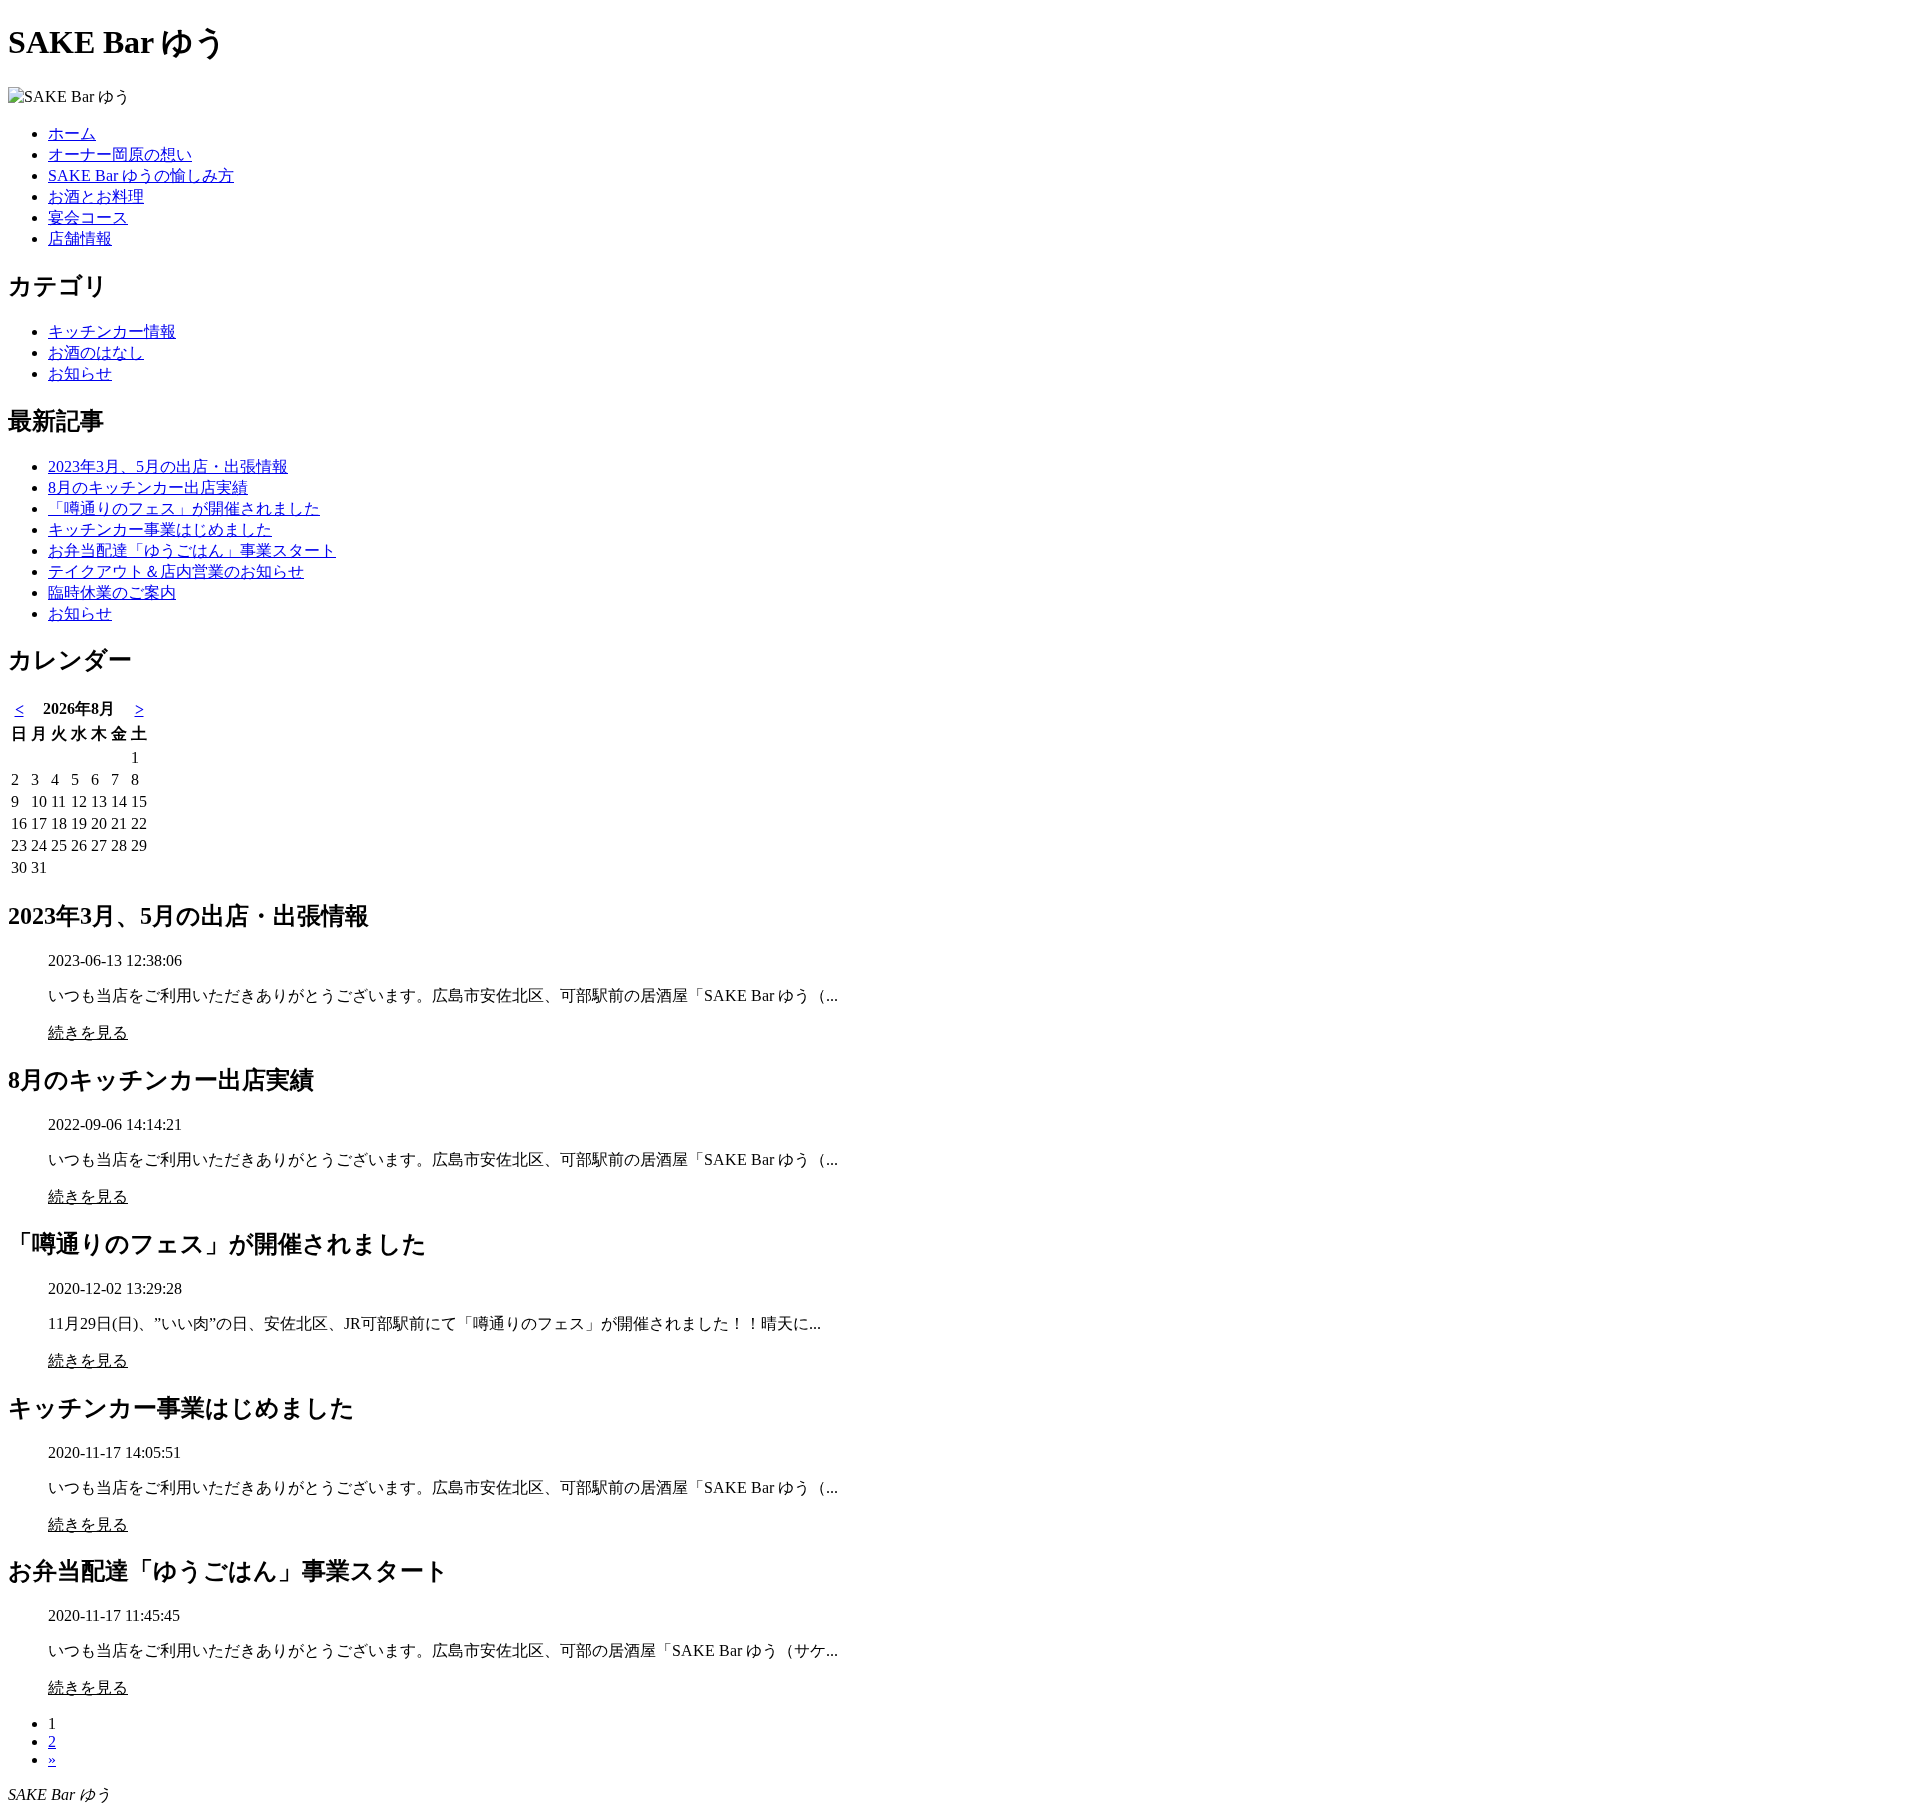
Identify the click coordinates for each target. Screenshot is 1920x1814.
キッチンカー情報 (112, 331)
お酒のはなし (96, 352)
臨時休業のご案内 (112, 592)
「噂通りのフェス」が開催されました (184, 508)
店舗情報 (80, 238)
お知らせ (80, 373)
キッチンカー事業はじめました (160, 529)
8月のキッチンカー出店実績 (148, 487)
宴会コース (88, 217)
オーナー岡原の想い (120, 154)
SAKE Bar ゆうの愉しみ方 (141, 175)
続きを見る (88, 1032)
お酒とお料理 (96, 196)
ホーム (72, 133)
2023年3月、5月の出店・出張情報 (168, 466)
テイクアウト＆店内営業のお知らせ (176, 571)
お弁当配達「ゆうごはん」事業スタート (192, 550)
